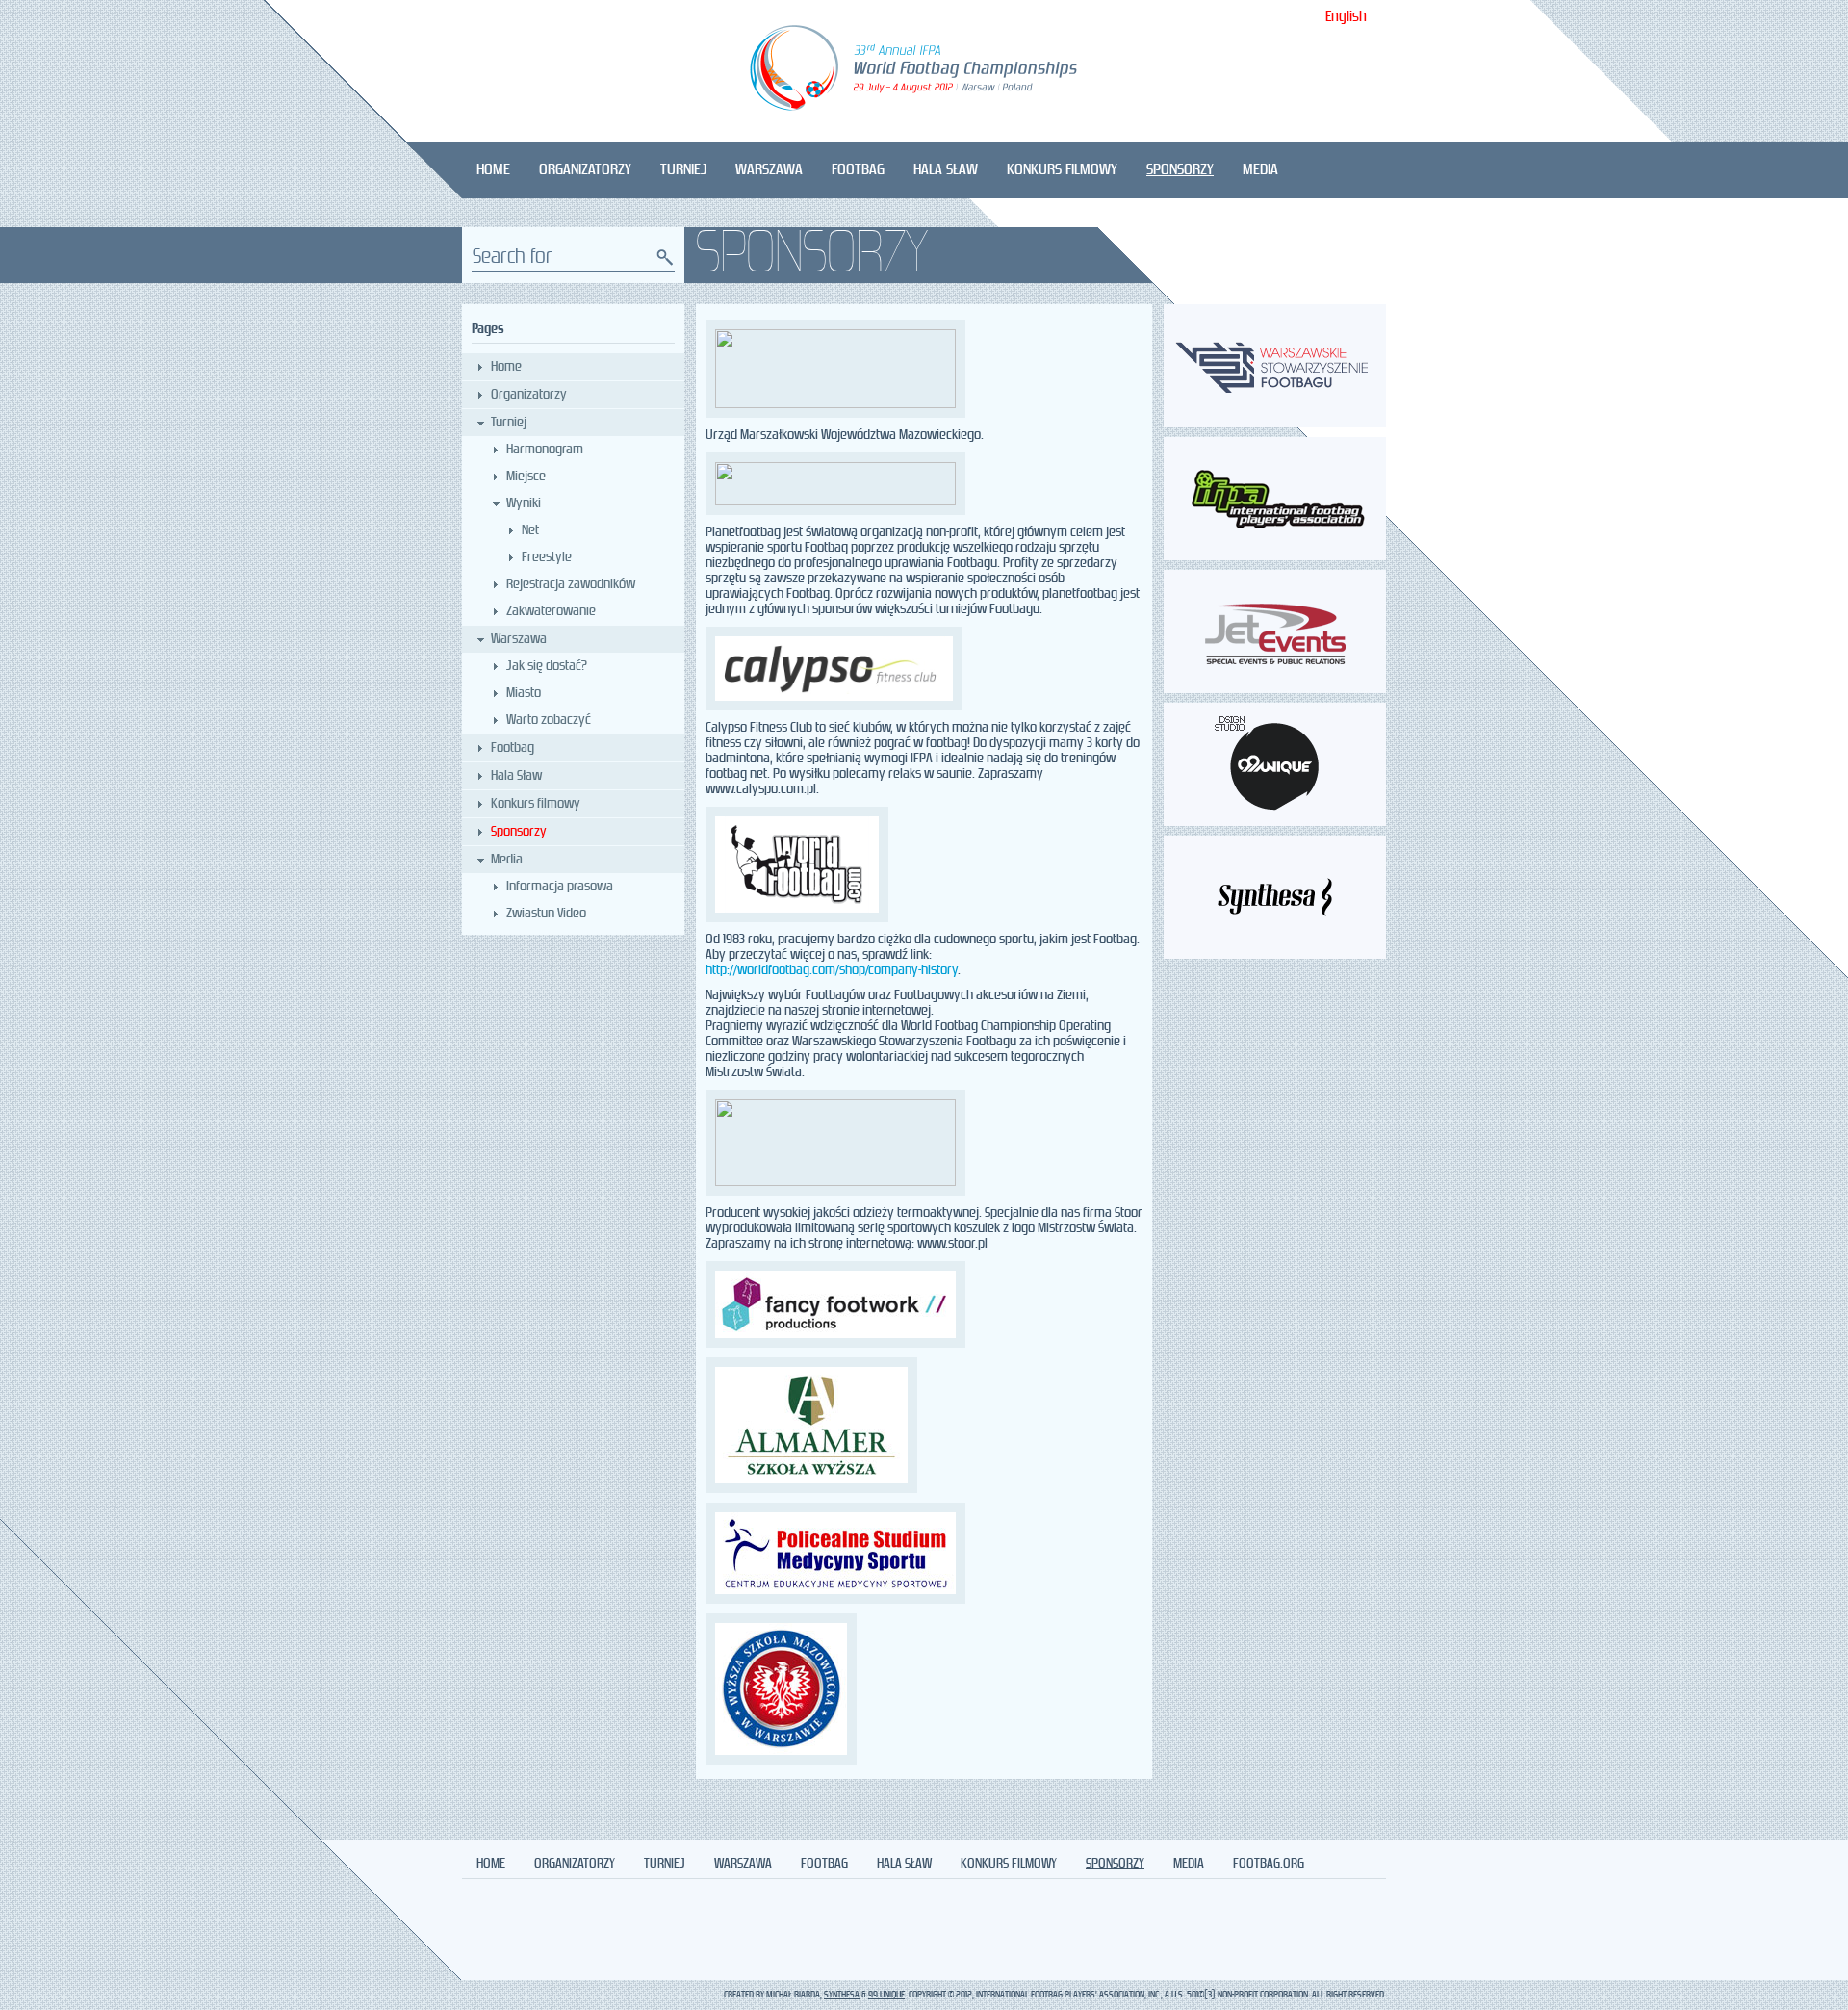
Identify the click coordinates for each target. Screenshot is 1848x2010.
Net (530, 530)
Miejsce (526, 477)
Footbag (858, 170)
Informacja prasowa (560, 887)
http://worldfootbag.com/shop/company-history (832, 970)
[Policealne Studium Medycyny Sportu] (924, 1553)
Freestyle (547, 557)
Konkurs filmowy (1062, 170)
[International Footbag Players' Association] (1275, 557)
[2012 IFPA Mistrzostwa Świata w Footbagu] (924, 71)
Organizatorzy (585, 170)
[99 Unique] (1275, 823)
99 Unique (886, 1995)
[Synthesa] (1275, 955)
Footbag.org (1269, 1864)
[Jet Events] (1275, 690)
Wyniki (524, 503)
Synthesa (842, 1995)
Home (493, 170)
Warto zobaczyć (549, 720)
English (1346, 18)
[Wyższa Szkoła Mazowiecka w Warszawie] (924, 1689)
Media (1260, 170)
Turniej (683, 170)
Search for (513, 258)
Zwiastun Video (546, 914)
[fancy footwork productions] (924, 1304)
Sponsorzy (1180, 170)
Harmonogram (545, 450)
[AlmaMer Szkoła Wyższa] (924, 1425)
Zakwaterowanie (551, 611)
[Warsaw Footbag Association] (1275, 424)
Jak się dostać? (547, 666)
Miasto (524, 693)
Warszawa (769, 170)
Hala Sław (946, 170)
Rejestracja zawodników (571, 584)
